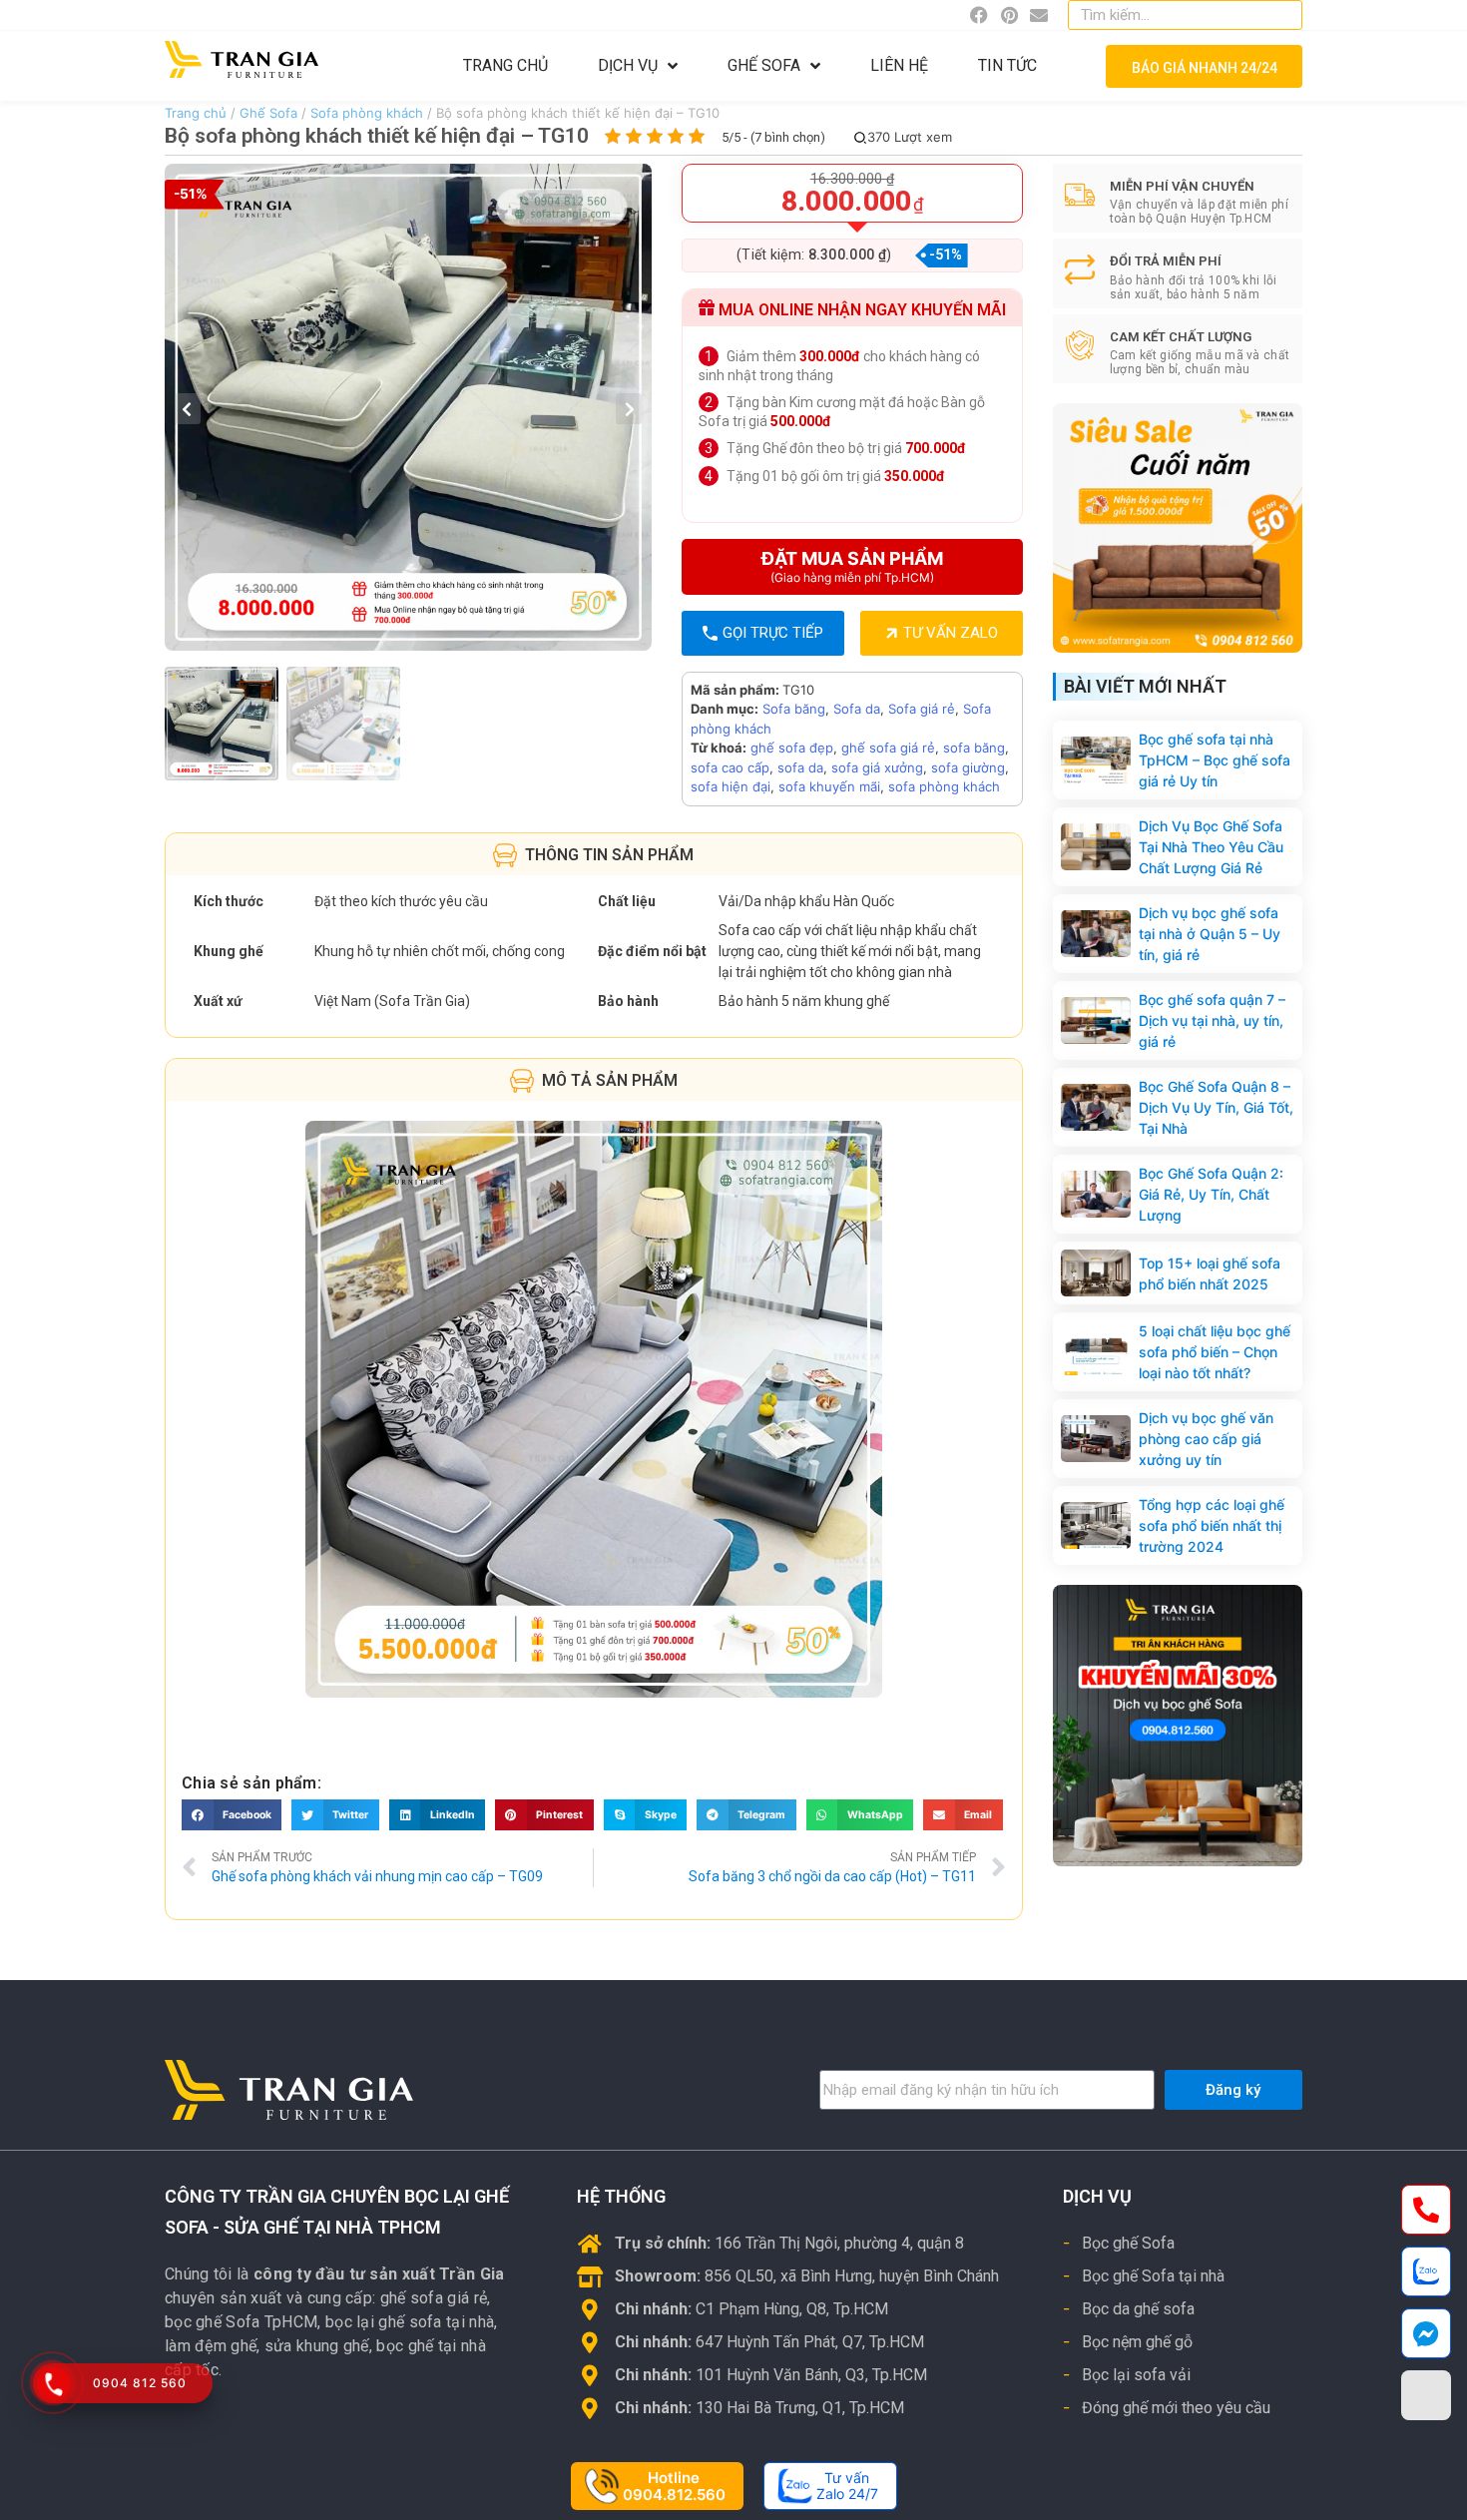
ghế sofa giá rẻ (888, 748)
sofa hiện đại (731, 786)
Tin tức (1007, 65)
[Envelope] (1039, 15)
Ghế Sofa (764, 65)
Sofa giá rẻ (922, 709)
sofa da (800, 767)
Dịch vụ (628, 65)
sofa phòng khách (944, 786)
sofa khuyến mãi (829, 786)
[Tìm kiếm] (1283, 15)
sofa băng (974, 748)
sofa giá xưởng (877, 767)
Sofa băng (794, 709)
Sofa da (857, 709)
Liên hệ (899, 65)
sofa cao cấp (730, 767)
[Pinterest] (1009, 15)
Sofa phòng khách (367, 113)
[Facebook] (979, 15)
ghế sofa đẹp (792, 748)
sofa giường (968, 767)
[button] (232, 1815)
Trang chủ (505, 65)
